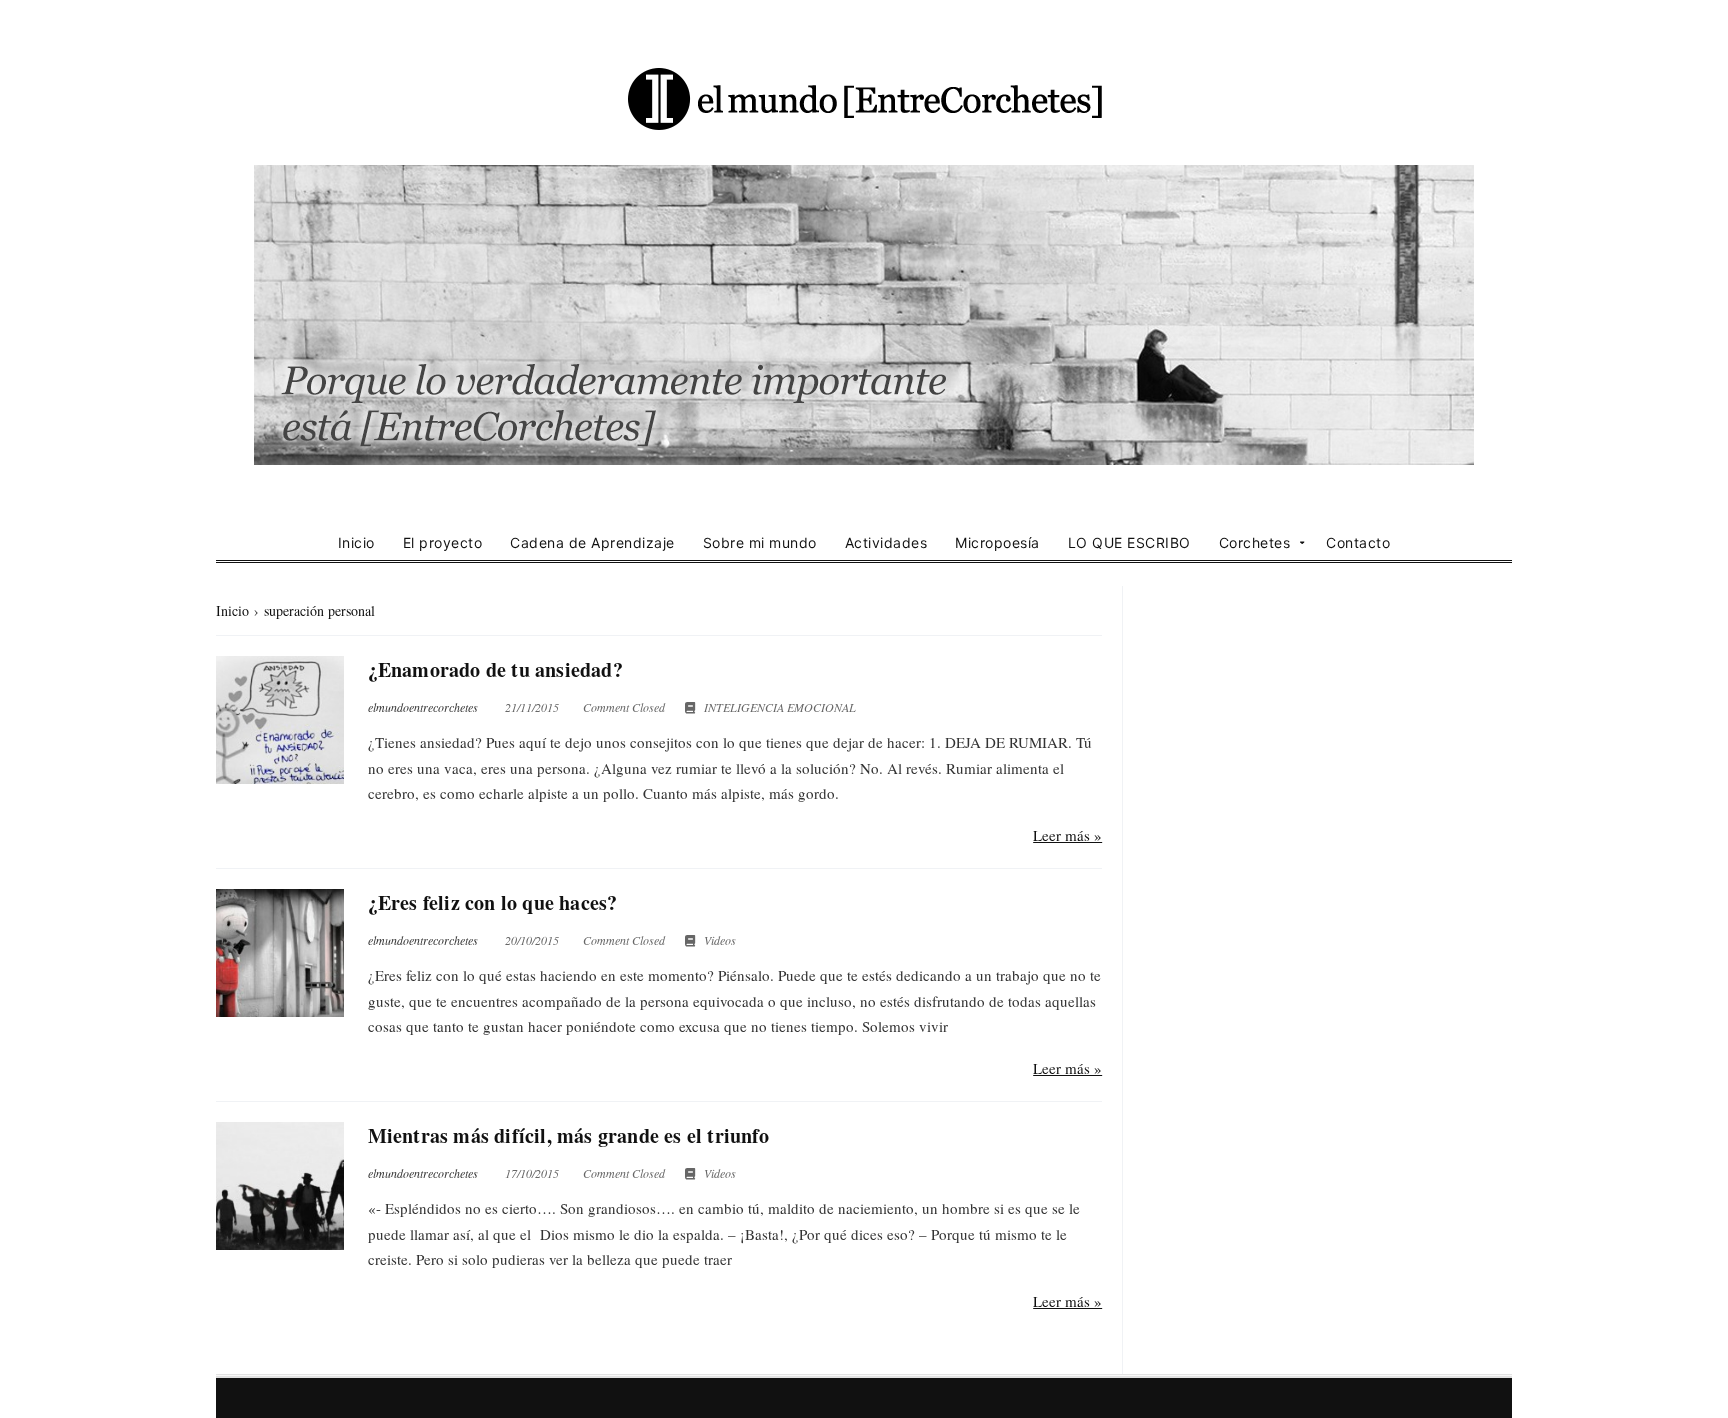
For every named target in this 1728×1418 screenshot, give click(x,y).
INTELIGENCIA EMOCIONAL (780, 707)
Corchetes (1255, 542)
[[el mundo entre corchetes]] (864, 97)
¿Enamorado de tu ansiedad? (495, 669)
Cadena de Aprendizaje (592, 542)
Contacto (1358, 542)
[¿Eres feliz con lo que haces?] (280, 953)
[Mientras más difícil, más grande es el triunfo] (280, 1186)
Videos (720, 940)
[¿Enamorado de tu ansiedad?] (280, 720)
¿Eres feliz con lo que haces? (493, 902)
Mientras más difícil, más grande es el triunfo (568, 1135)
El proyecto (443, 542)
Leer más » (1067, 835)
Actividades (886, 542)
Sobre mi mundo (760, 542)
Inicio (356, 542)
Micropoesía (997, 542)
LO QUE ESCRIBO (1129, 542)
